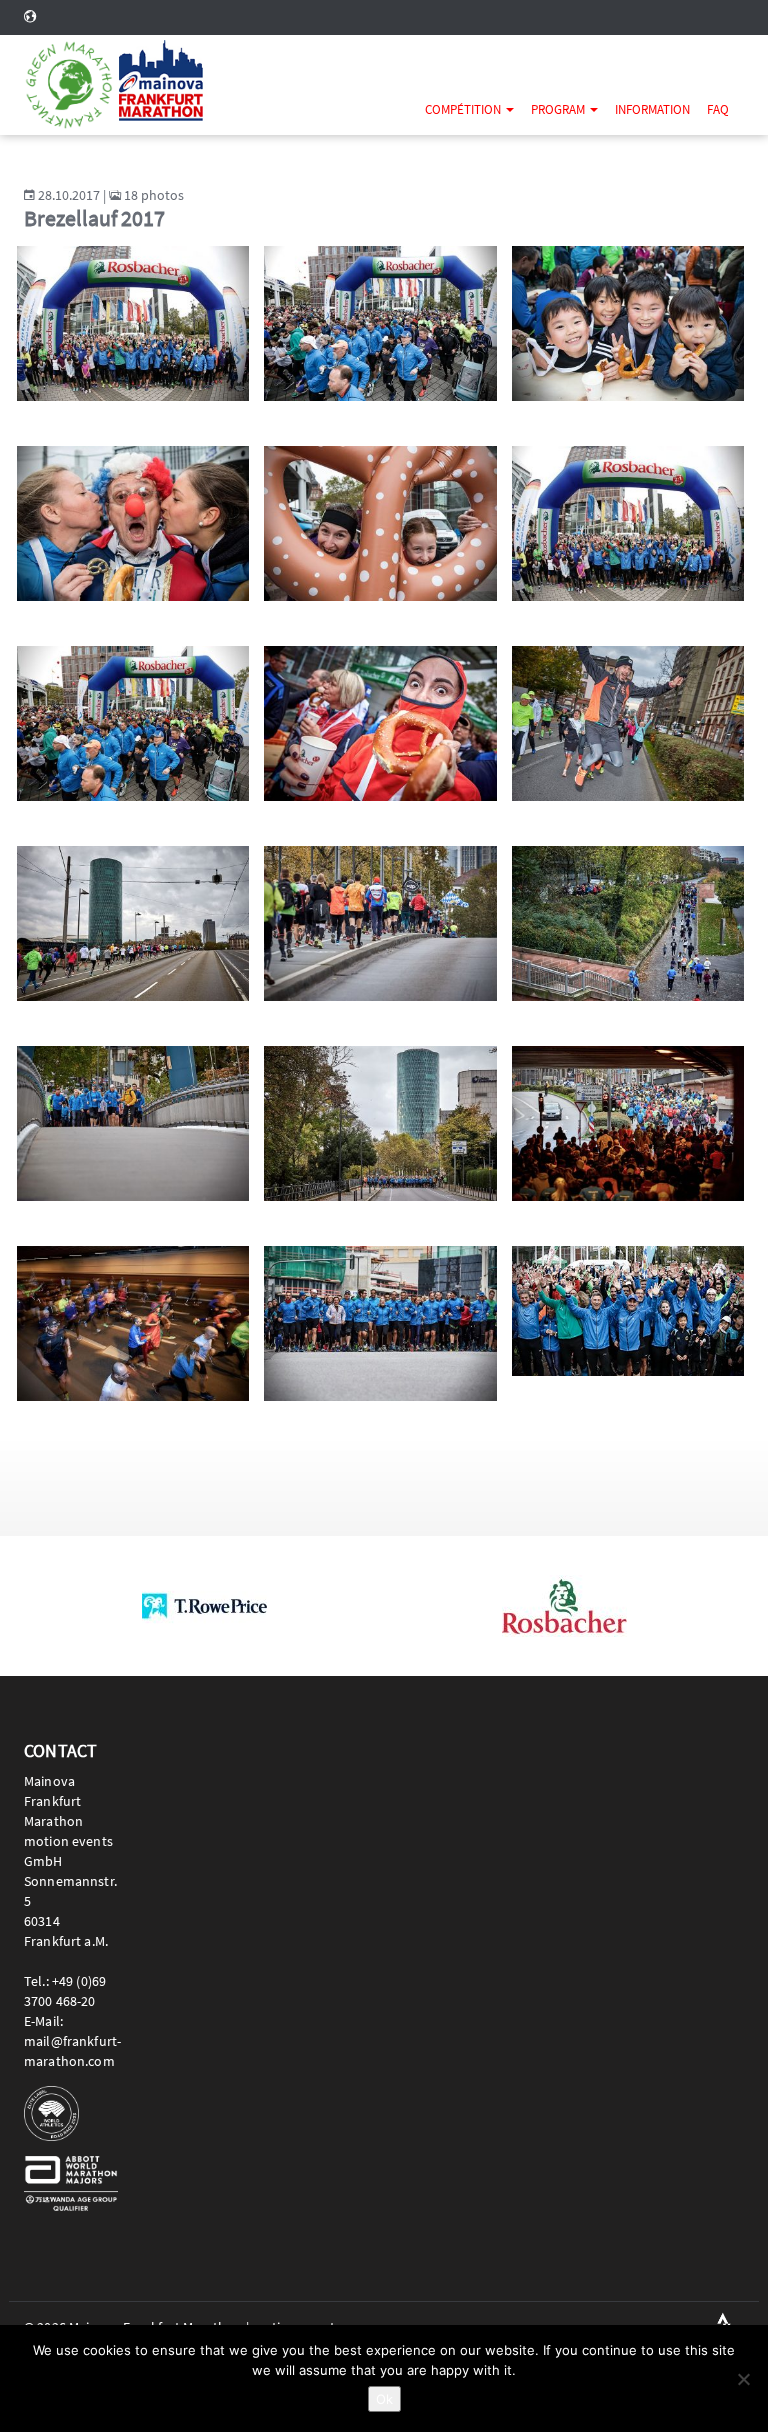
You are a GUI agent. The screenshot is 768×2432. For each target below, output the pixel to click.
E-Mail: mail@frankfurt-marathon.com (72, 2041)
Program (559, 109)
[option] (204, 1606)
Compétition (464, 109)
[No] (743, 2379)
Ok (384, 2399)
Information (652, 109)
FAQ (718, 109)
